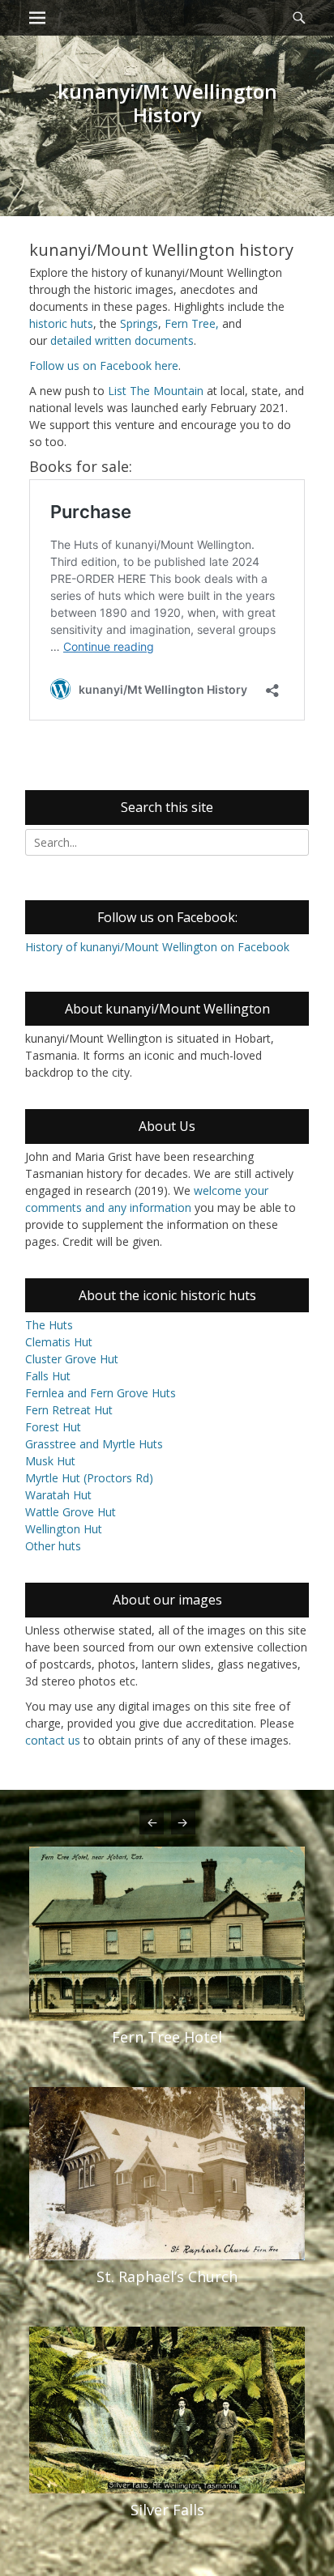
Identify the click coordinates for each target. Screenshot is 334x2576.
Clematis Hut (59, 1342)
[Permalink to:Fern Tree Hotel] (167, 1934)
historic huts (61, 323)
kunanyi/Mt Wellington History (167, 103)
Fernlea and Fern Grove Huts (101, 1393)
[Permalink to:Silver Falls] (167, 2410)
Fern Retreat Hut (69, 1410)
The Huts (49, 1325)
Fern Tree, (192, 323)
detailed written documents (122, 340)
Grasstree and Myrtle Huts (94, 1444)
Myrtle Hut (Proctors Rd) (89, 1478)
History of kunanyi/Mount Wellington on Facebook (157, 947)
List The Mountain (156, 391)
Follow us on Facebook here (104, 366)
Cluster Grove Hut (72, 1359)
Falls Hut (48, 1376)
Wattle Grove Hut (71, 1512)
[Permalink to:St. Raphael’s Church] (167, 2174)
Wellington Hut (64, 1529)
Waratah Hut (58, 1495)
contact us (53, 1740)
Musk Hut (50, 1461)
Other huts (53, 1546)
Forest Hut (53, 1427)
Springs (139, 323)
